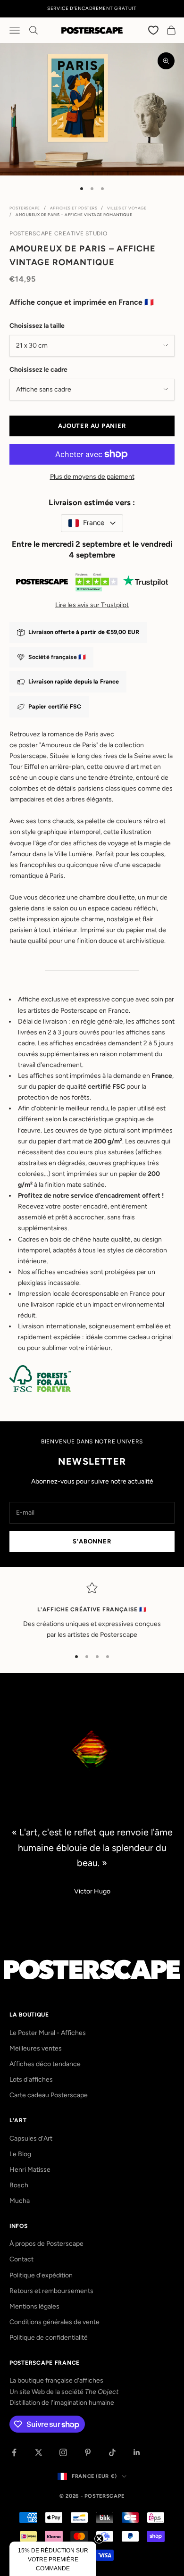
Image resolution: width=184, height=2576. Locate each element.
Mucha (20, 2201)
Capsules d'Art (31, 2138)
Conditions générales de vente (54, 2322)
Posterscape (25, 208)
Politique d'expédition (41, 2275)
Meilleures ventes (36, 2048)
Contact (21, 2259)
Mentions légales (34, 2306)
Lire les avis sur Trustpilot (92, 605)
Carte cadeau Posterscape (49, 2095)
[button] (53, 2559)
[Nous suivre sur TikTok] (112, 2452)
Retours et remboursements (51, 2291)
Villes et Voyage (127, 208)
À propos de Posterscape (46, 2244)
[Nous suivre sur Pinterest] (88, 2452)
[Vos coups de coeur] (154, 30)
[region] (92, 1611)
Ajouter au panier (92, 426)
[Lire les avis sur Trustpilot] (92, 584)
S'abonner (92, 1541)
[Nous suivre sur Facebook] (14, 2452)
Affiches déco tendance (45, 2064)
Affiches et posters (74, 208)
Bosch (19, 2185)
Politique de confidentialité (49, 2338)
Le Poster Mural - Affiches (48, 2033)
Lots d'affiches (31, 2080)
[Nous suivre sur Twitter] (39, 2452)
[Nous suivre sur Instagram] (63, 2452)
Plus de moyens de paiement (92, 477)
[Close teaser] (99, 2539)
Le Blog (20, 2154)
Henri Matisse (30, 2170)
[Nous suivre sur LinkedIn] (137, 2452)
